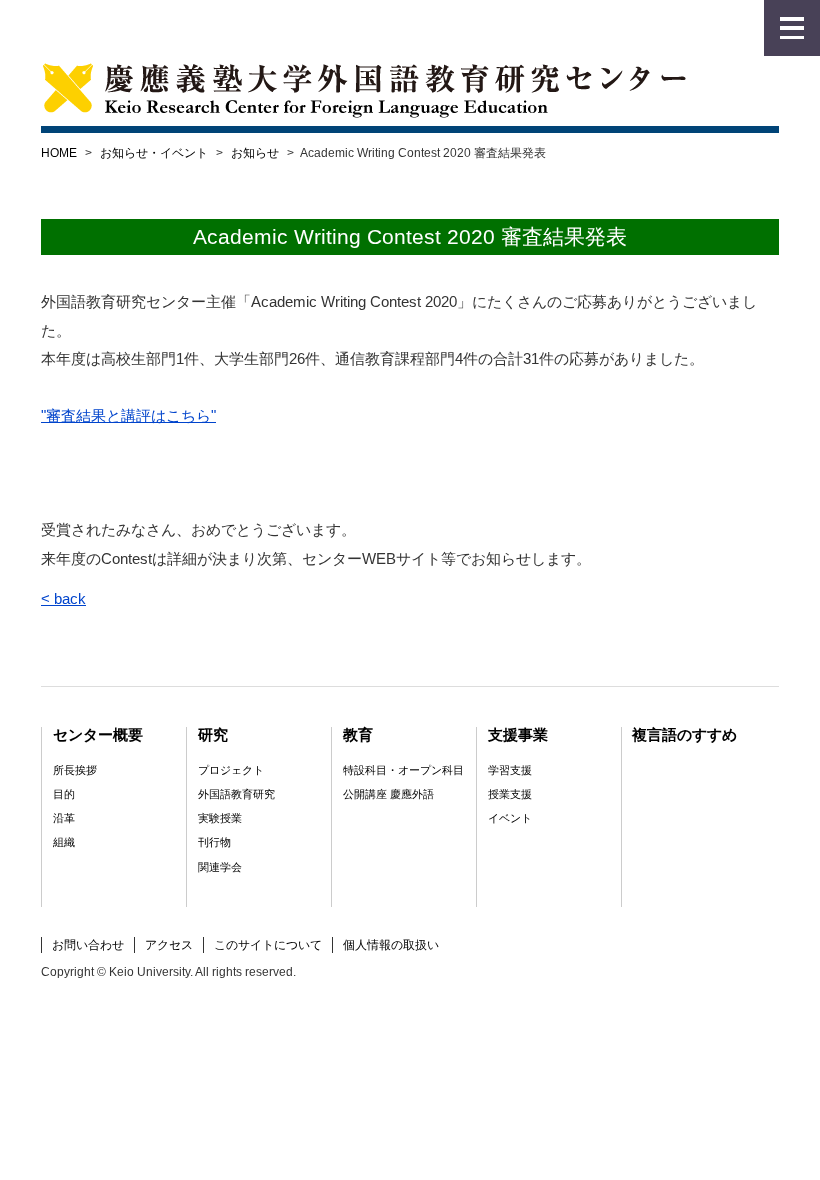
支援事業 (518, 734)
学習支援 (510, 770)
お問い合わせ (88, 945)
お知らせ (255, 153)
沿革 (64, 818)
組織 (64, 842)
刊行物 (214, 842)
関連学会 (220, 867)
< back (63, 598)
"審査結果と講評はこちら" (128, 415)
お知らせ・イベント (154, 153)
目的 (64, 794)
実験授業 (220, 818)
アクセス (169, 945)
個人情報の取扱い (391, 945)
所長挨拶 (75, 770)
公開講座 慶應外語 (388, 794)
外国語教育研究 (236, 794)
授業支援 (510, 794)
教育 (358, 734)
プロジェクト (231, 770)
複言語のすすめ (684, 734)
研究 (213, 734)
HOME (59, 153)
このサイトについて (268, 945)
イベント (510, 818)
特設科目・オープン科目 (403, 770)
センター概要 (98, 734)
